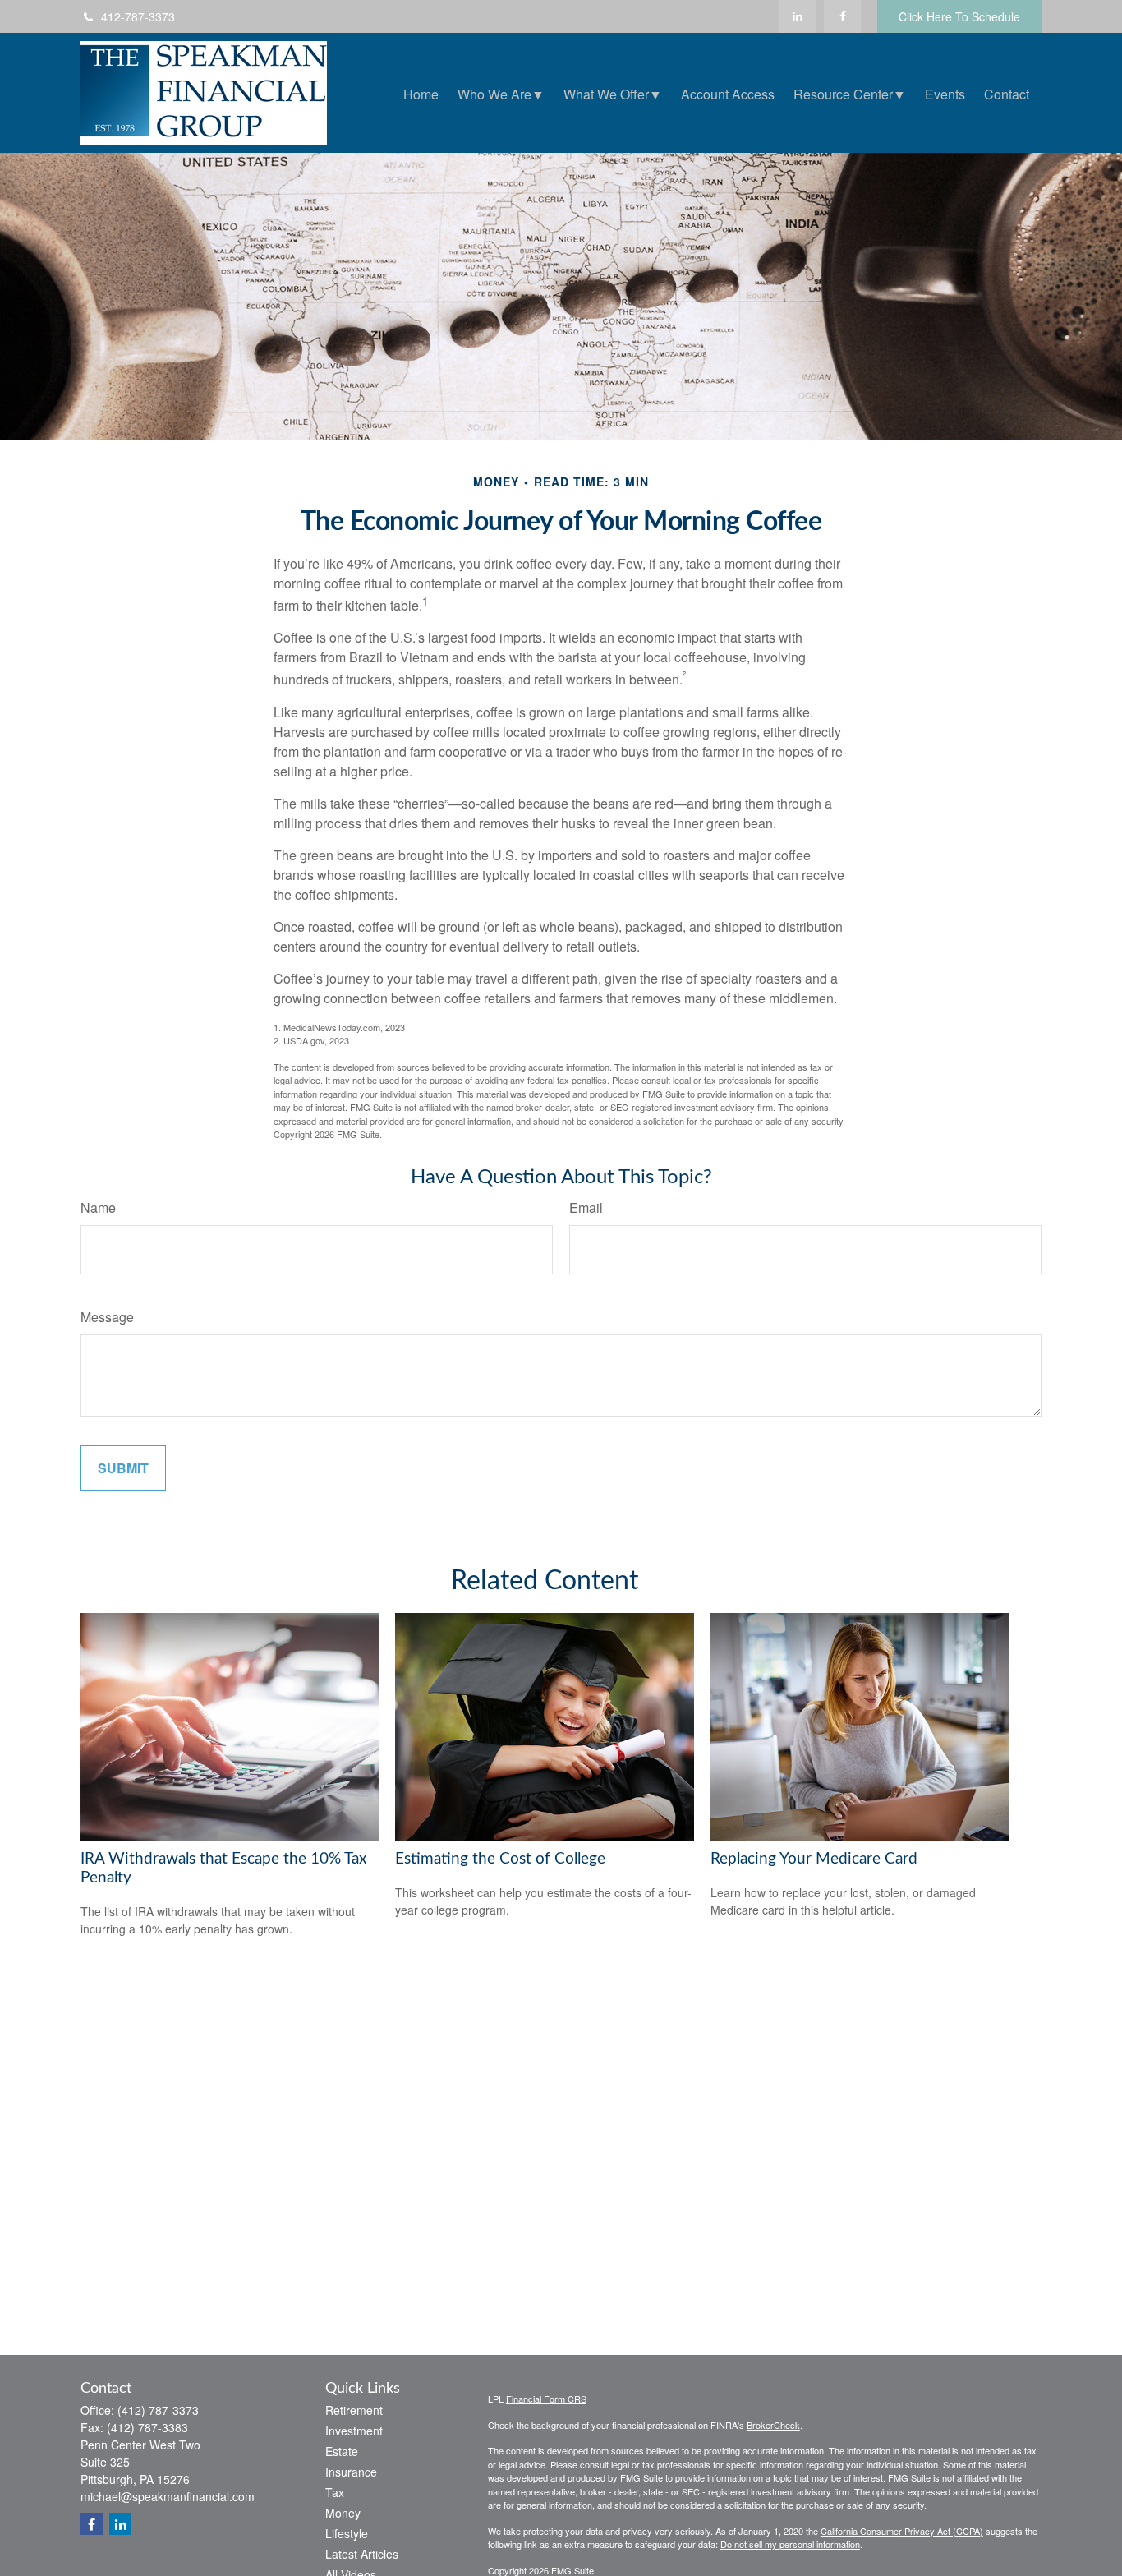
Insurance (351, 2472)
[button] (421, 92)
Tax (335, 2492)
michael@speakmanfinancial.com (168, 2496)
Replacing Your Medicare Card (814, 1859)
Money (343, 2513)
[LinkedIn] (797, 16)
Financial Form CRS (546, 2399)
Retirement (354, 2410)
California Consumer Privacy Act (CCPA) (902, 2531)
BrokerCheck (773, 2425)
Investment (354, 2431)
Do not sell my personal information (790, 2544)
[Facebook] (842, 16)
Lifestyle (347, 2533)
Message (107, 1317)
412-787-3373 (138, 16)
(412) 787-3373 (158, 2410)
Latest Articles (362, 2554)
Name (98, 1207)
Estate (342, 2451)
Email (586, 1207)
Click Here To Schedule (959, 16)
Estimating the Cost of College (500, 1859)
